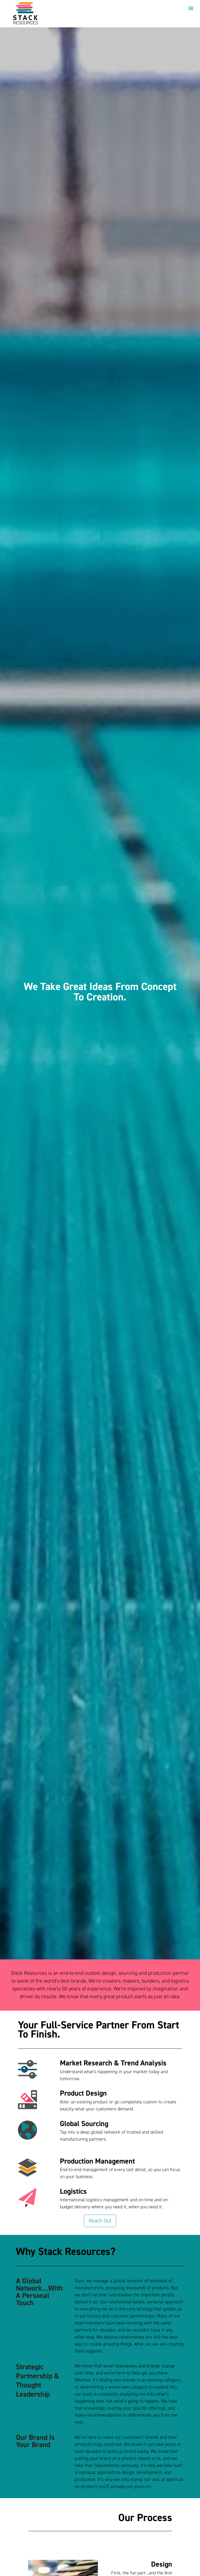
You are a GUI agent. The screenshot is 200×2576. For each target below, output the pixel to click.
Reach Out (100, 2221)
